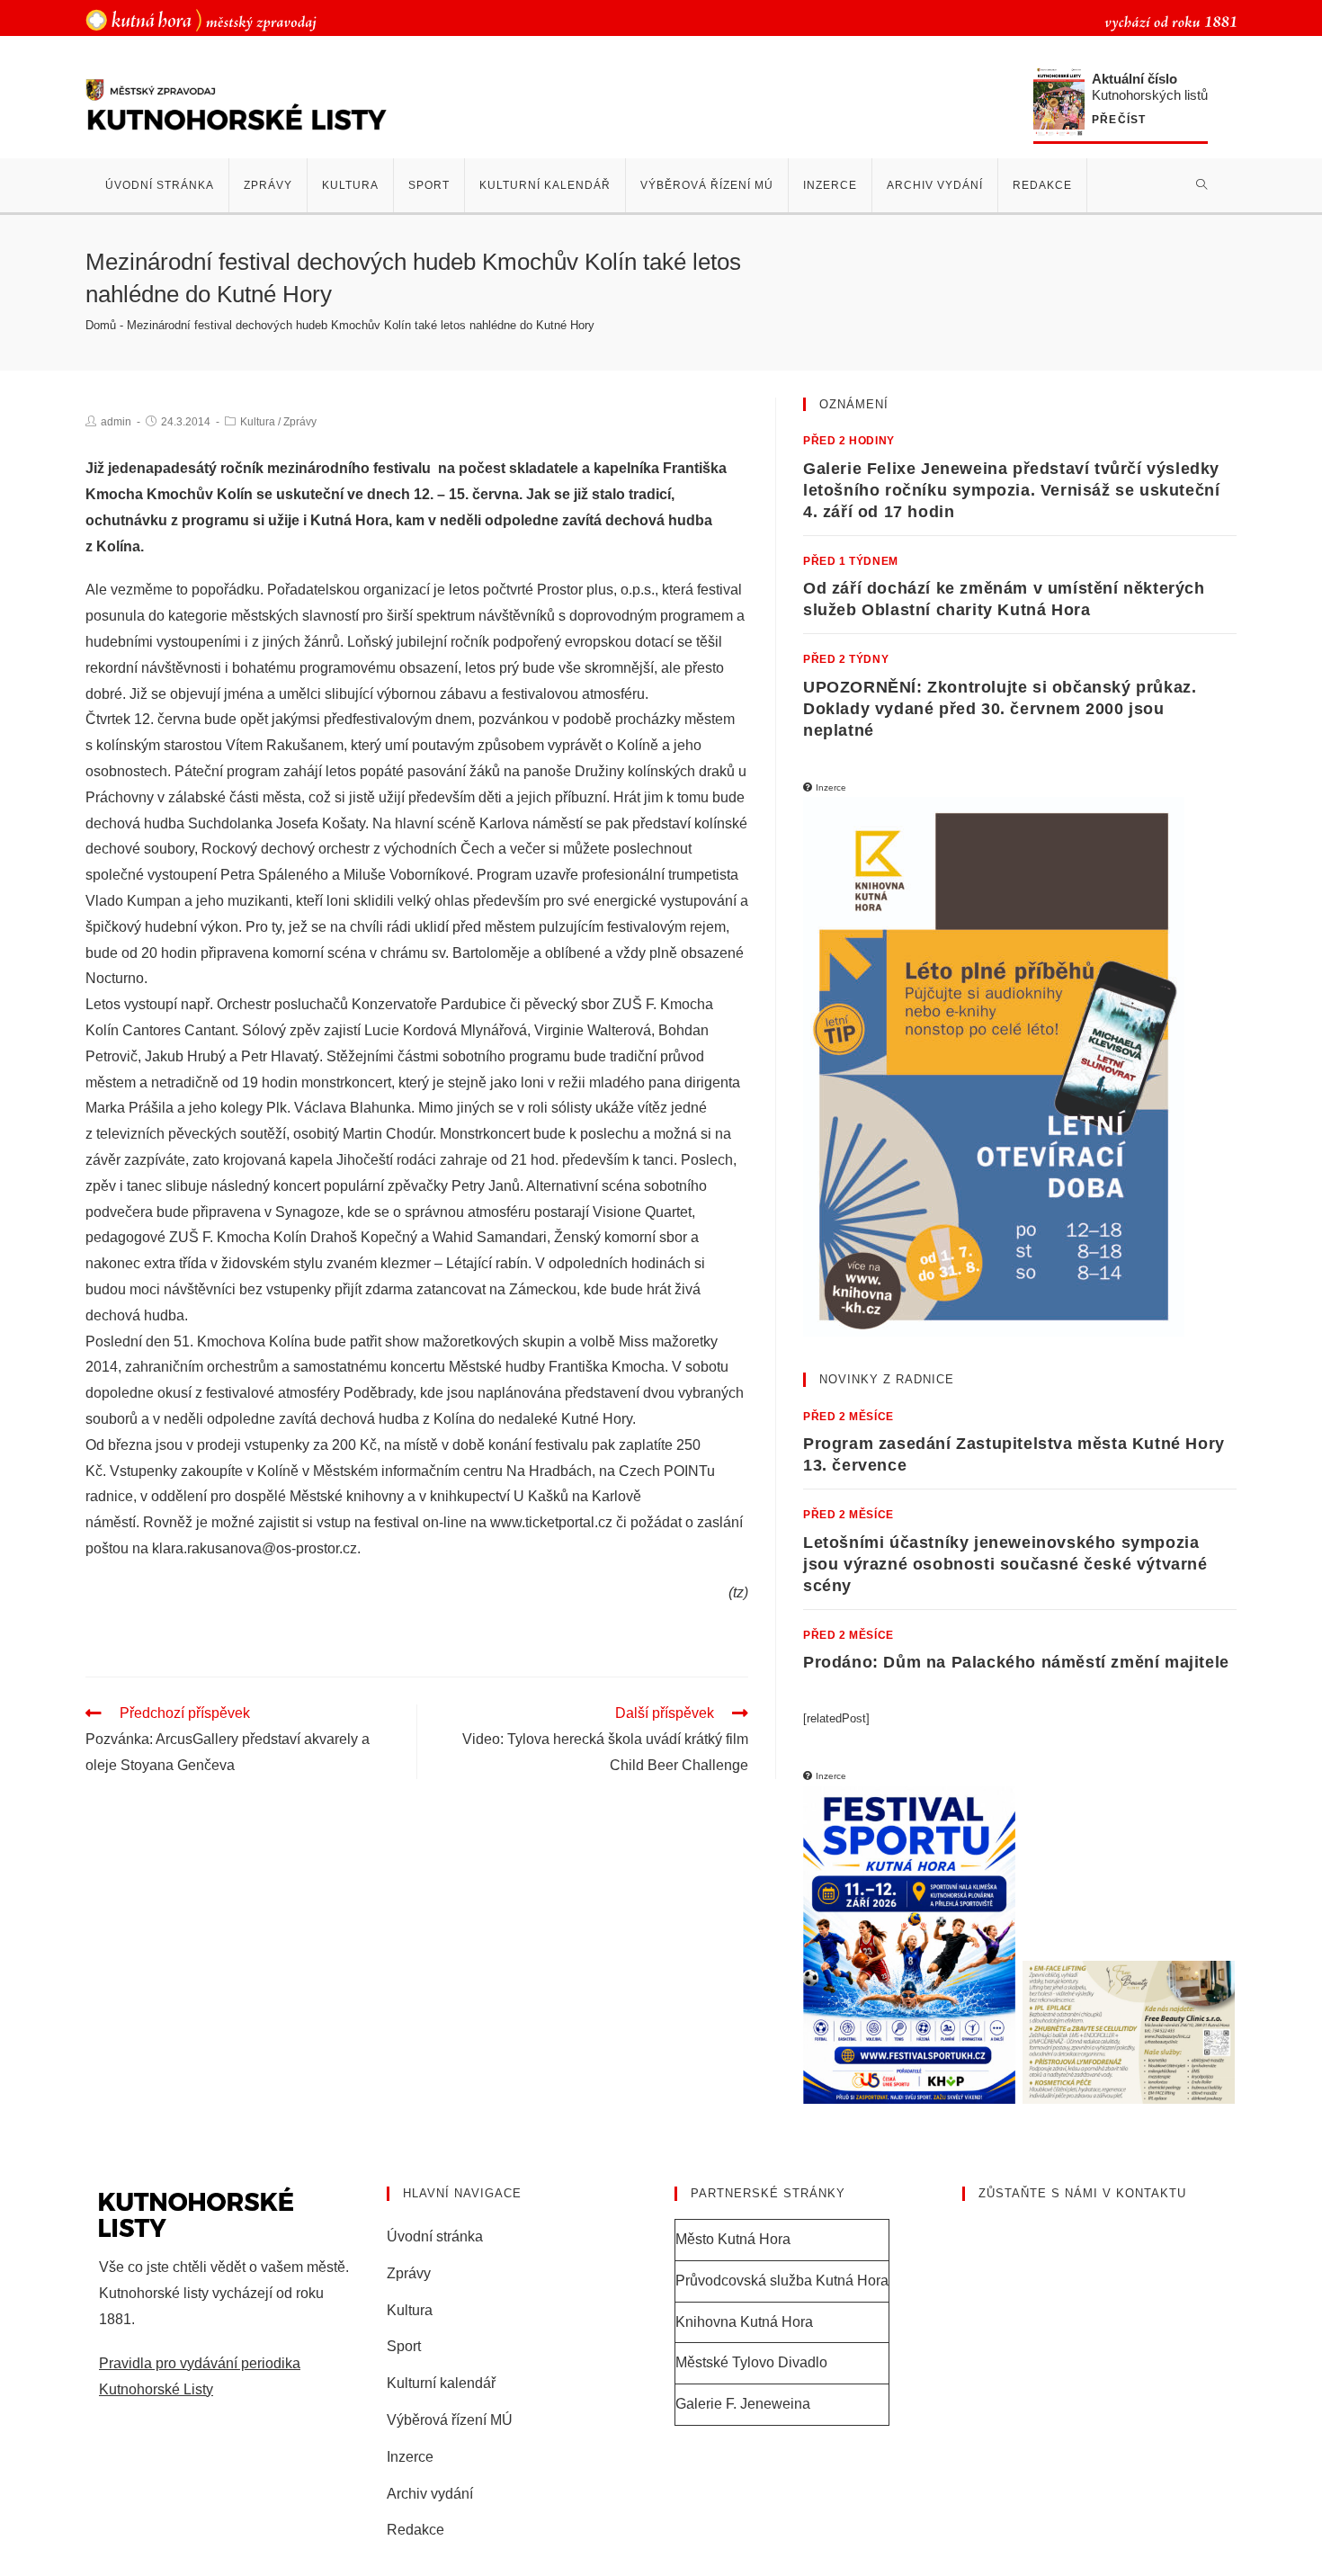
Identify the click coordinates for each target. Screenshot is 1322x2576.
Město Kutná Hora (733, 2239)
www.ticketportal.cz (551, 1522)
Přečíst (1119, 120)
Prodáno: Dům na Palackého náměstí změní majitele (1016, 1662)
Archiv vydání (430, 2494)
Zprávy (300, 422)
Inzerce (410, 2457)
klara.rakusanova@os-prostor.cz (255, 1548)
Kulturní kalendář (441, 2383)
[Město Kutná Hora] (201, 19)
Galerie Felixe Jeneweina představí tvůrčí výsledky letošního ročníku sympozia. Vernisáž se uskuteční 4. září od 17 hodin (1011, 490)
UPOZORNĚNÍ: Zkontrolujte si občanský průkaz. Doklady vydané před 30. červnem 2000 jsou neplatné (1000, 709)
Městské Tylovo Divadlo (751, 2362)
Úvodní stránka (435, 2236)
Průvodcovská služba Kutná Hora (782, 2281)
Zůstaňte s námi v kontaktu (1082, 2193)
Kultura (258, 422)
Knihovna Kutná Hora (744, 2322)
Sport (404, 2346)
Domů (101, 325)
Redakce (415, 2530)
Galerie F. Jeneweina (743, 2404)
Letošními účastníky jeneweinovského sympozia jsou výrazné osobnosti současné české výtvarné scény (1005, 1564)
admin (116, 422)
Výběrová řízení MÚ (450, 2420)
